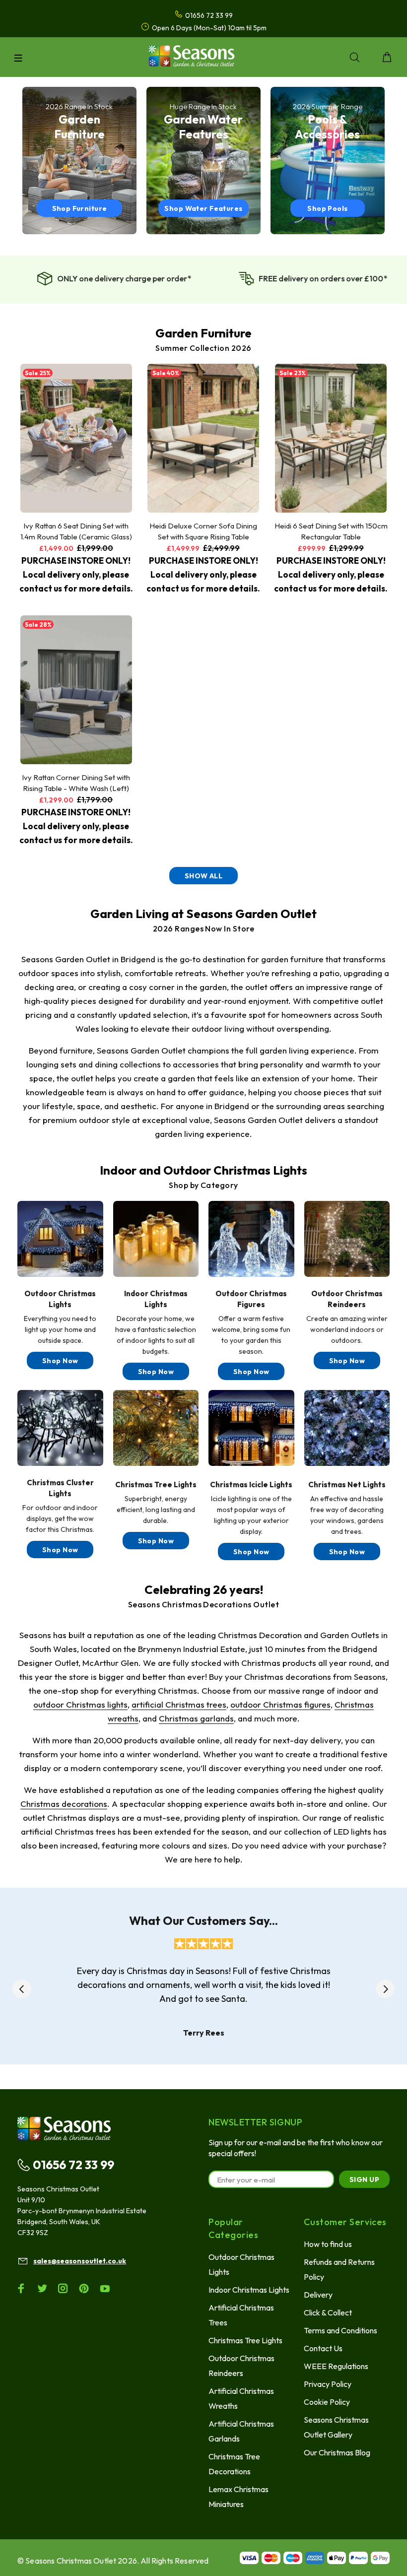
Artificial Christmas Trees (241, 2315)
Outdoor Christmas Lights (241, 2264)
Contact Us (323, 2348)
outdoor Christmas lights (80, 1704)
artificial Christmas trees (179, 1704)
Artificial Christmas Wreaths (241, 2398)
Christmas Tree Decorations (234, 2464)
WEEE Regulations (336, 2366)
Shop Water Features (203, 208)
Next (385, 1989)
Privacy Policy (328, 2384)
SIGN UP (364, 2180)
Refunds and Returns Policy (339, 2269)
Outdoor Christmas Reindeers (241, 2366)
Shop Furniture (80, 208)
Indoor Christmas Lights (249, 2290)
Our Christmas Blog (337, 2452)
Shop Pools (327, 208)
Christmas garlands (196, 1718)
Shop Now (60, 1361)
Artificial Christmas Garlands (241, 2431)
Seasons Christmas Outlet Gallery (336, 2427)
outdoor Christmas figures (280, 1704)
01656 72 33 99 (73, 2165)
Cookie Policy (327, 2402)
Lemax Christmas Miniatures (238, 2497)
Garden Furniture (203, 333)
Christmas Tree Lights (245, 2340)
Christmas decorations (64, 1804)
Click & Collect (328, 2312)
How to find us (328, 2244)
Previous (22, 1989)
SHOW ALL (203, 876)
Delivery (318, 2295)
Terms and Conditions (340, 2330)
